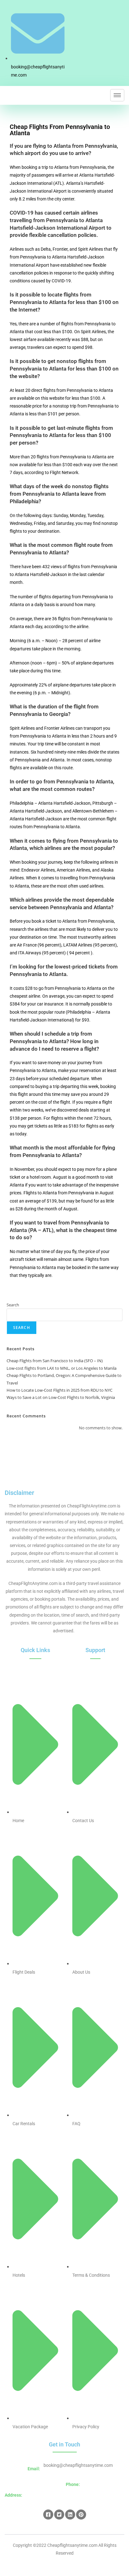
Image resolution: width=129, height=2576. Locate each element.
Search (13, 1305)
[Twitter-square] (59, 2515)
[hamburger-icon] (117, 95)
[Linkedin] (70, 2515)
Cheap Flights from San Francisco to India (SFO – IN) (55, 1361)
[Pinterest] (81, 2515)
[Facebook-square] (48, 2515)
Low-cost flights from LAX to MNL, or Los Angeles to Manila (62, 1368)
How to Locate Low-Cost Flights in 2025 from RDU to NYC (59, 1390)
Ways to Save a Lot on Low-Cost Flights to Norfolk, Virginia (61, 1397)
